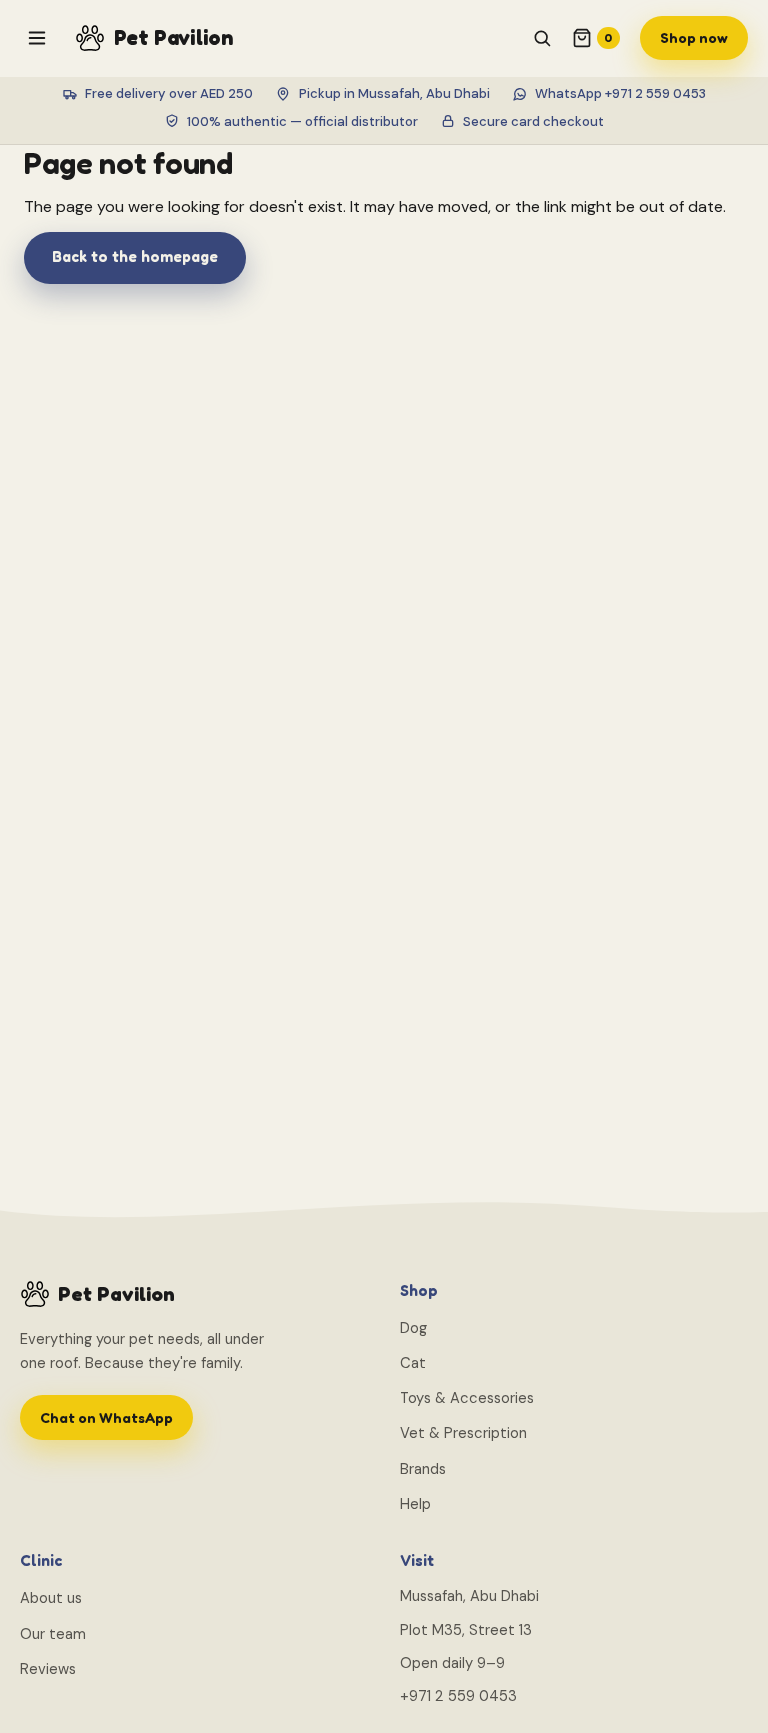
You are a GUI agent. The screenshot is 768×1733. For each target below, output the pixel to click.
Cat (413, 1363)
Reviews (48, 1669)
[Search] (542, 38)
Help (415, 1504)
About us (51, 1598)
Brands (423, 1469)
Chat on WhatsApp (106, 1417)
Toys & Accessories (467, 1398)
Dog (413, 1328)
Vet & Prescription (463, 1433)
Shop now (694, 37)
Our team (53, 1634)
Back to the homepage (135, 256)
